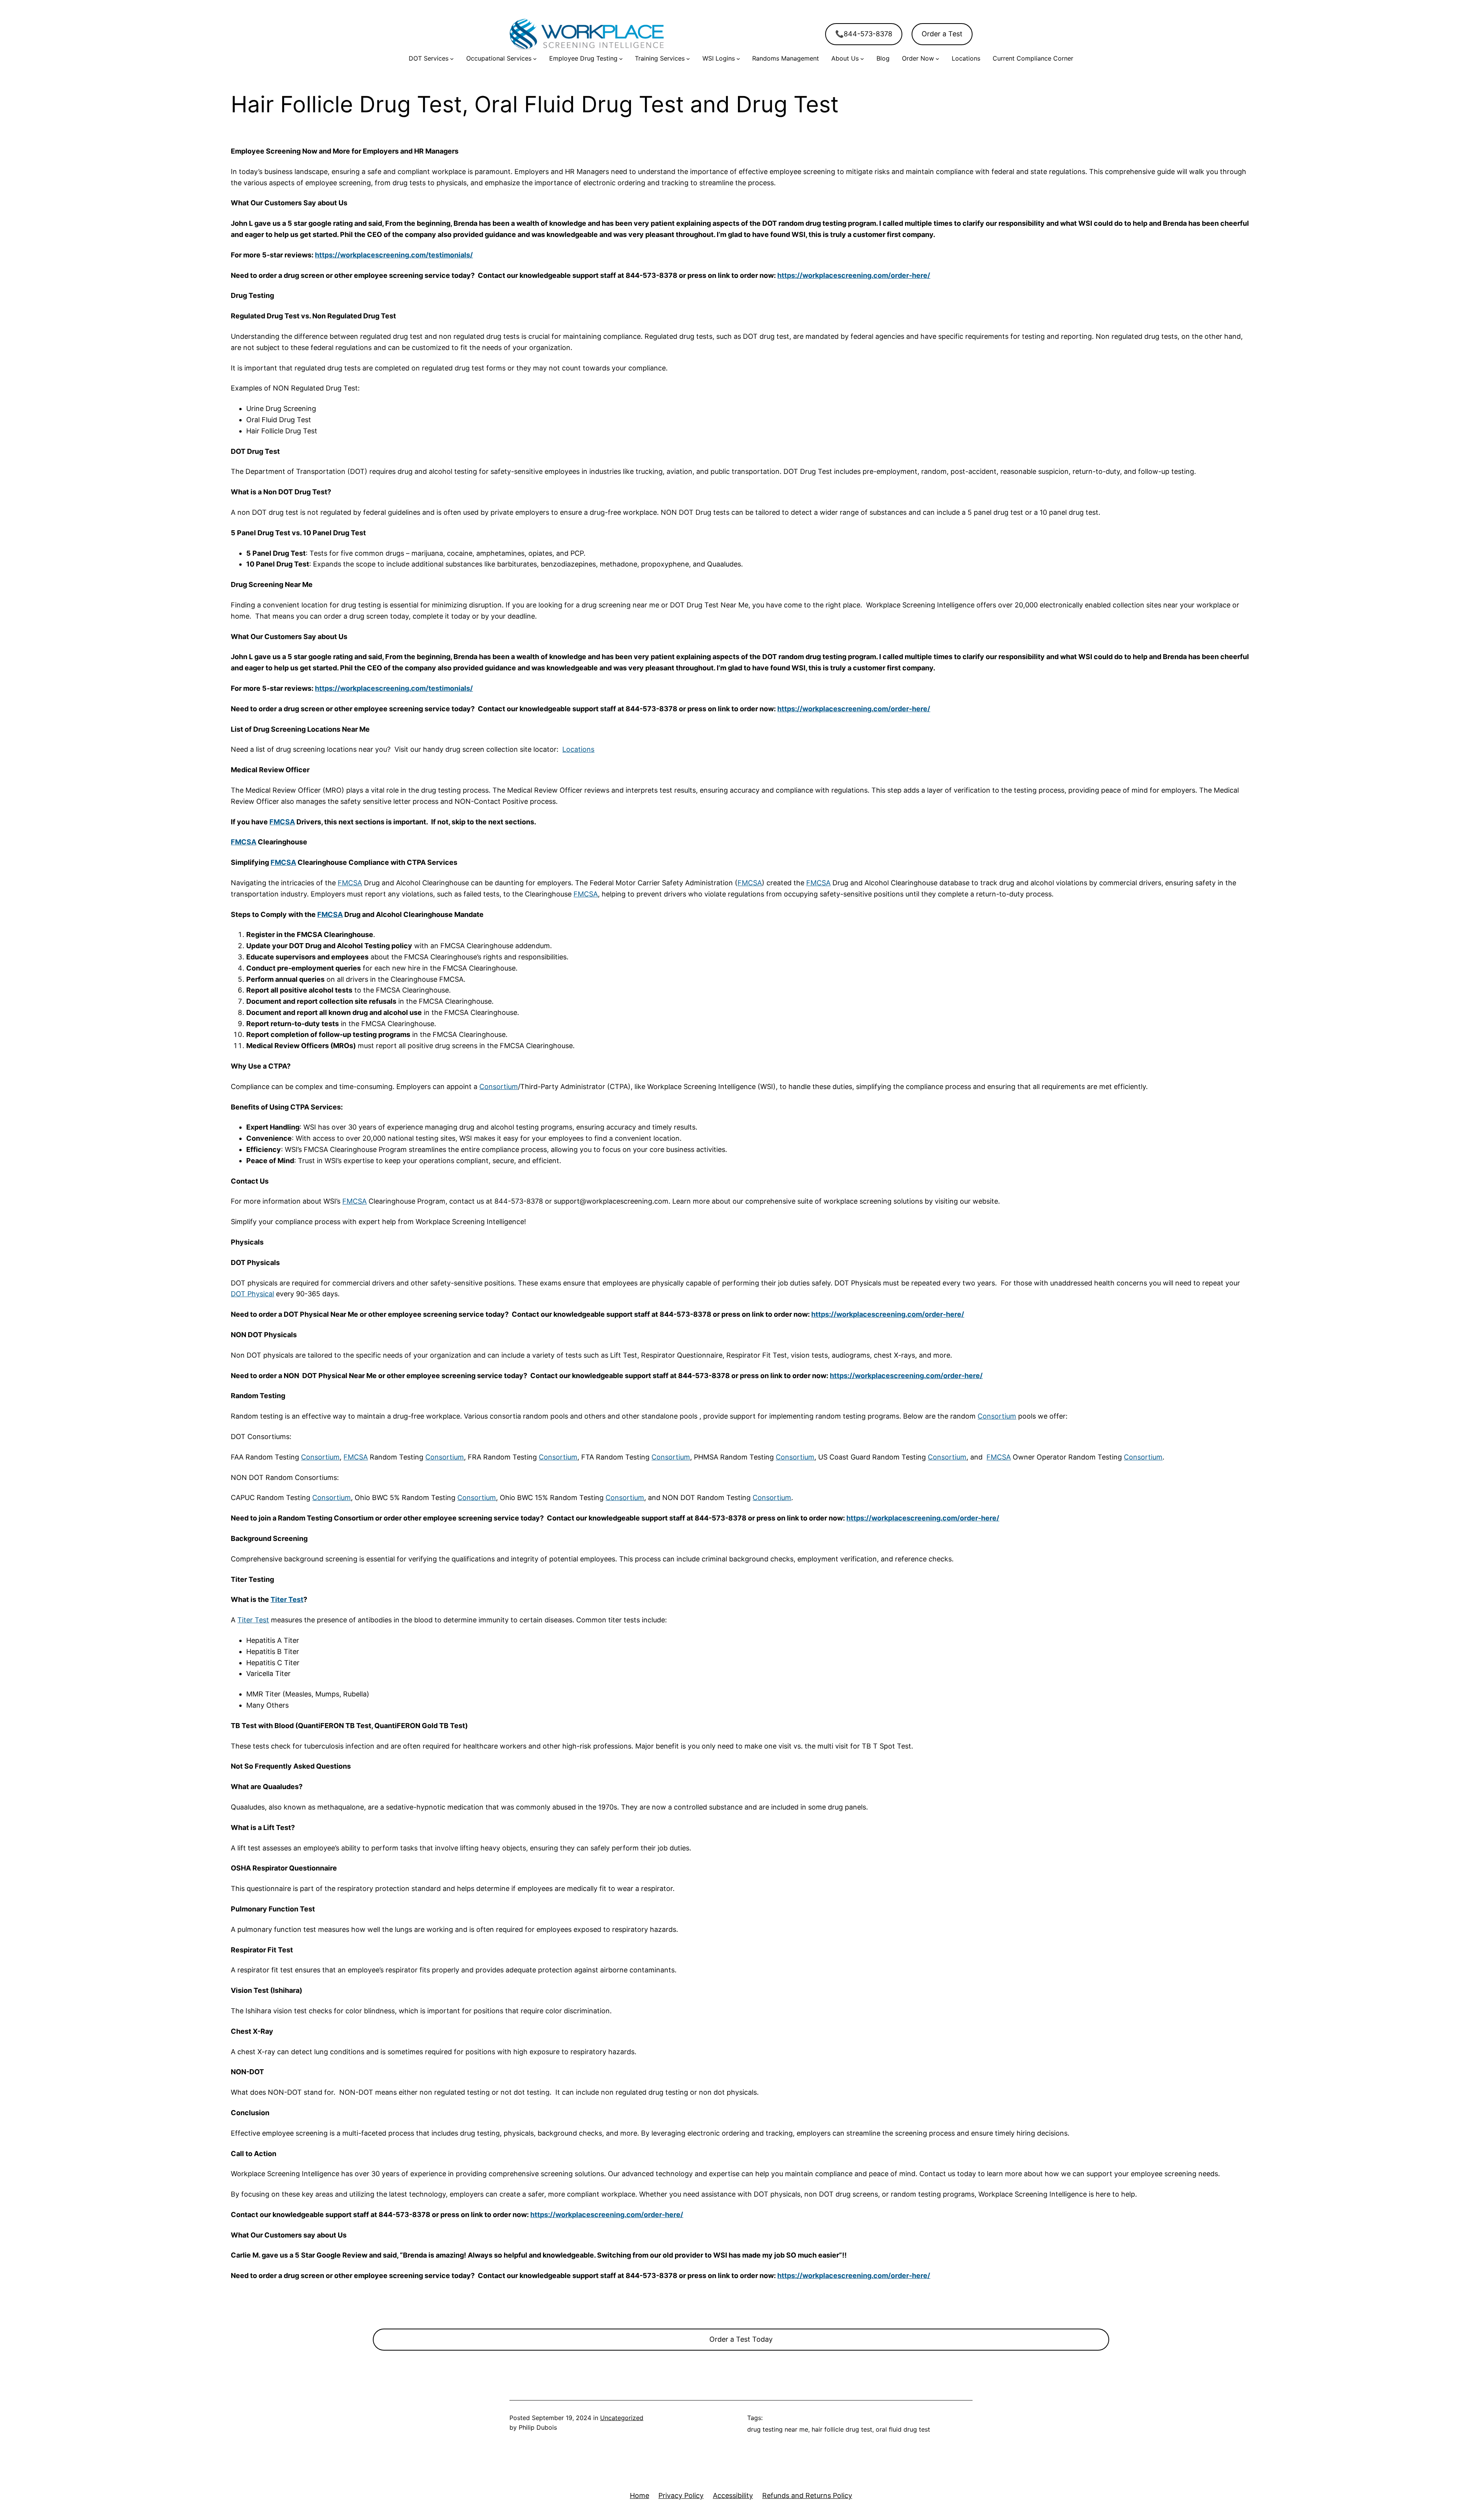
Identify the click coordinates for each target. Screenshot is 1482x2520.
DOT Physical (252, 1294)
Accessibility (733, 2495)
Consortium (499, 1087)
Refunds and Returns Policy (807, 2495)
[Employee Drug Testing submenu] (621, 59)
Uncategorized (622, 2418)
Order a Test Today (741, 2339)
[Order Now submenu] (937, 59)
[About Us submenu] (862, 59)
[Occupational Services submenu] (535, 59)
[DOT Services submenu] (452, 59)
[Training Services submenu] (688, 59)
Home (639, 2495)
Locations (578, 749)
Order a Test (942, 34)
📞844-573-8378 (864, 34)
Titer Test (287, 1599)
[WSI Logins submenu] (738, 59)
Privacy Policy (681, 2495)
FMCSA (282, 822)
